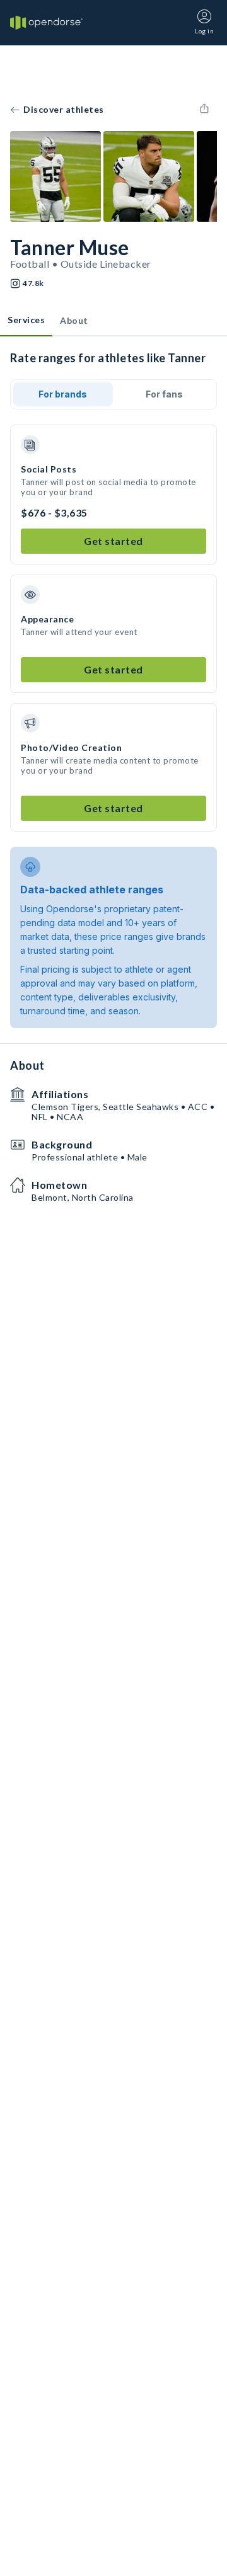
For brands (63, 394)
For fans (164, 394)
